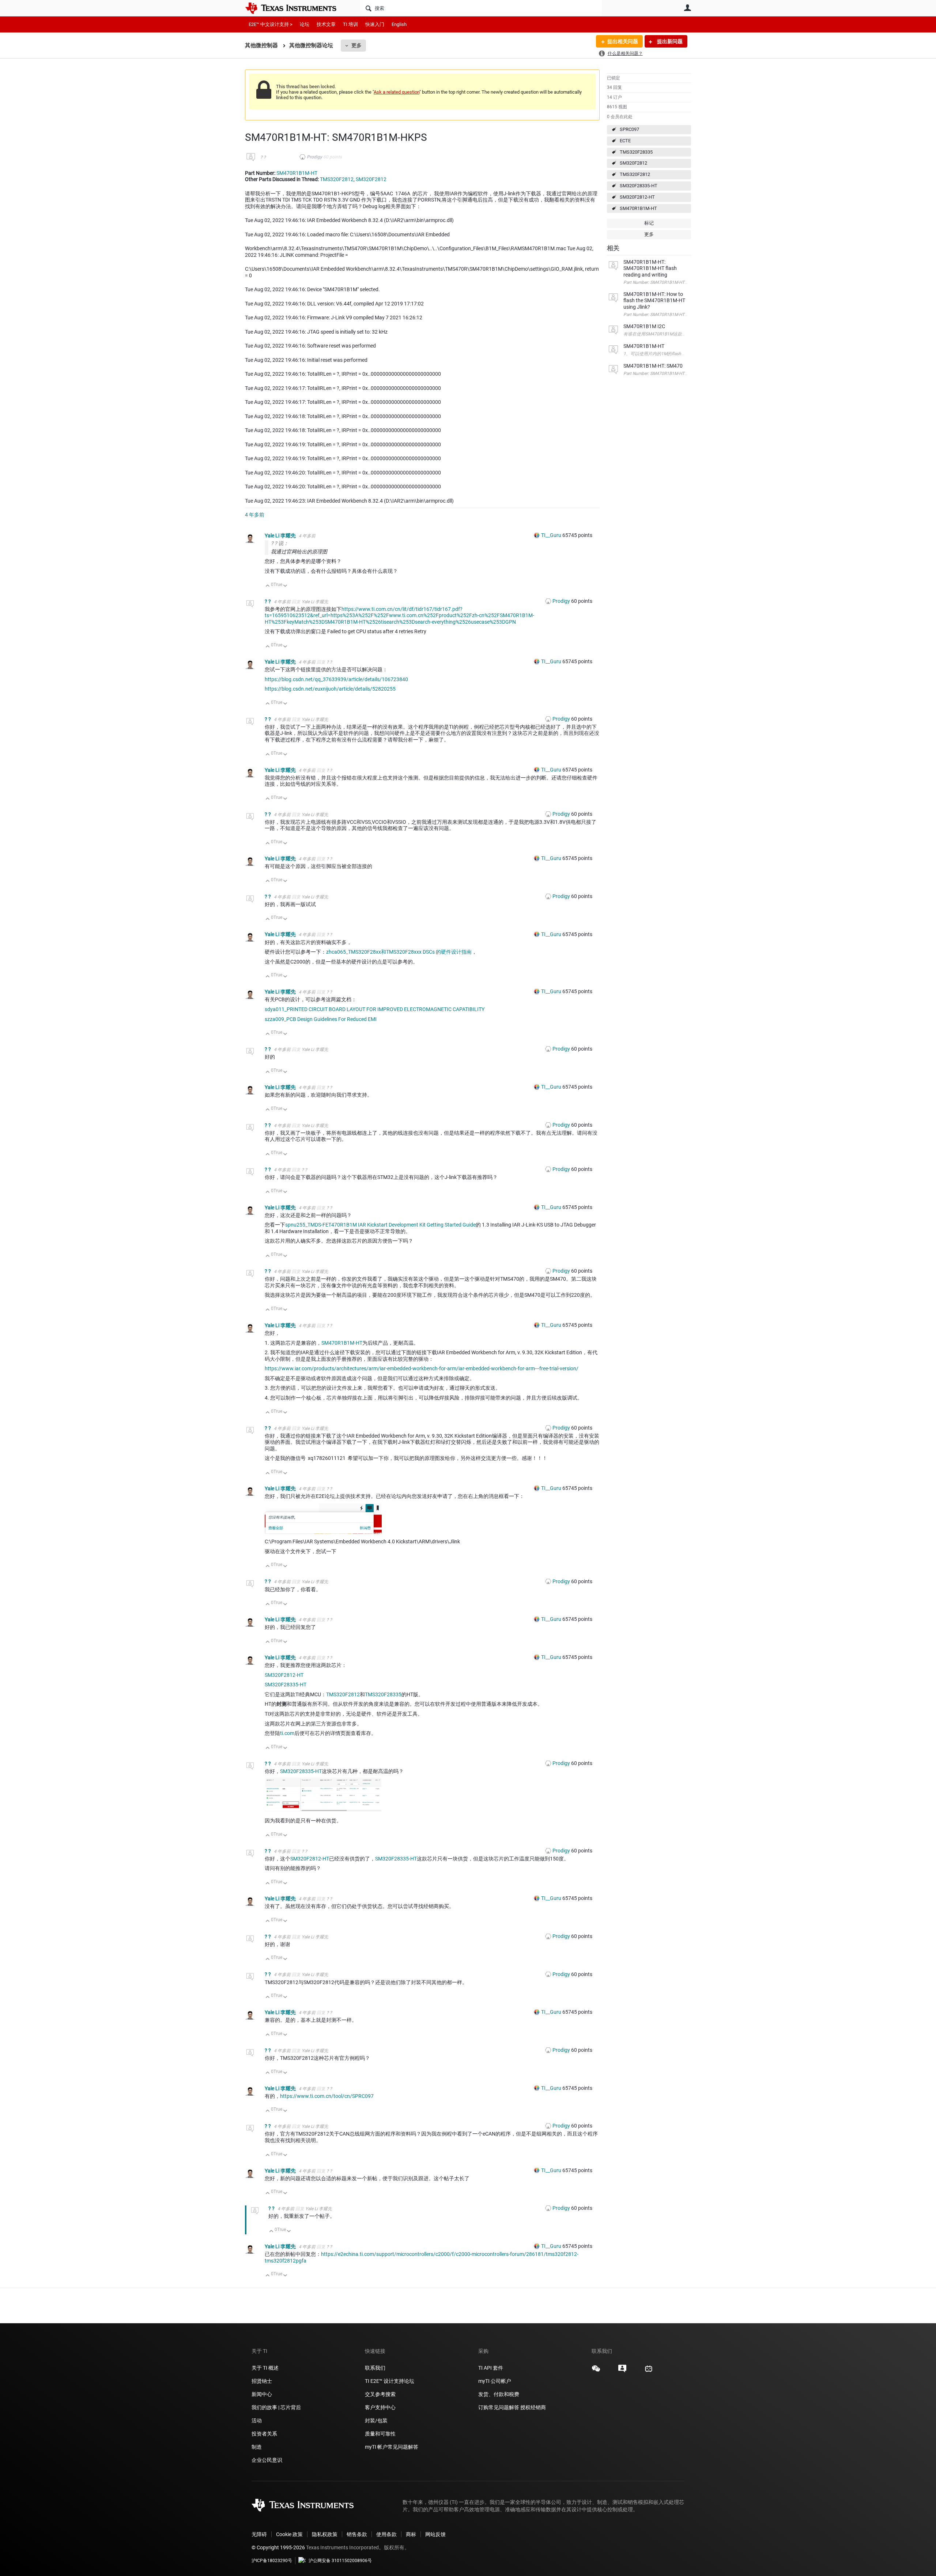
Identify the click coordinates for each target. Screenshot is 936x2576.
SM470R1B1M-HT (638, 208)
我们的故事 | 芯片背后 (276, 2407)
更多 (356, 45)
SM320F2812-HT (637, 197)
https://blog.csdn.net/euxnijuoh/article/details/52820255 (330, 689)
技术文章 (326, 24)
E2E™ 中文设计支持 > (271, 24)
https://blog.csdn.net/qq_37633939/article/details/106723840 (336, 679)
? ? (263, 157)
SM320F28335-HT (639, 186)
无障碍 (259, 2534)
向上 (268, 586)
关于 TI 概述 (265, 2368)
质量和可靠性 (381, 2434)
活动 (257, 2421)
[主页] (296, 8)
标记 (649, 223)
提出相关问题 (623, 41)
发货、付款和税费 (499, 2394)
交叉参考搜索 (380, 2394)
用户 (687, 8)
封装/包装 (376, 2421)
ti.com (287, 1733)
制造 (257, 2447)
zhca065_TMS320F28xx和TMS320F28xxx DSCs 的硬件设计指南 (399, 952)
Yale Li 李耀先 (281, 536)
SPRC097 (629, 129)
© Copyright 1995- (278, 2547)
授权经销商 (533, 2407)
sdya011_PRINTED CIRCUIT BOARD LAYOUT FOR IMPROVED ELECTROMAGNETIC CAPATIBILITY (375, 1009)
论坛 (305, 24)
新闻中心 (262, 2394)
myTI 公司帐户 (495, 2381)
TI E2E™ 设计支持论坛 (390, 2381)
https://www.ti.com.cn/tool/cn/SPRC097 (327, 2096)
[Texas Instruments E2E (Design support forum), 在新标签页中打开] (622, 2371)
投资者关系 (264, 2434)
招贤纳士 (262, 2381)
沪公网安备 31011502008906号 (340, 2561)
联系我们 (375, 2368)
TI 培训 (350, 24)
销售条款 (357, 2534)
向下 (285, 586)
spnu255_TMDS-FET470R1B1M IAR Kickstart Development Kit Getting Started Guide (380, 1225)
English (399, 24)
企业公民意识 (267, 2460)
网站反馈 (435, 2534)
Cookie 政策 (289, 2534)
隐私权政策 (325, 2534)
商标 (411, 2534)
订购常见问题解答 (499, 2407)
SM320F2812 (633, 163)
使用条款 (386, 2534)
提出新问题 (669, 41)
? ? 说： (280, 543)
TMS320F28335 (636, 152)
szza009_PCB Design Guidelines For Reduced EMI (321, 1019)
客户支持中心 (380, 2407)
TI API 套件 (491, 2368)
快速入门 (375, 24)
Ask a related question (397, 92)
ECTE (625, 141)
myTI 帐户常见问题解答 (392, 2447)
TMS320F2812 (635, 174)
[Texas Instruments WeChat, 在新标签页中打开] (596, 2371)
